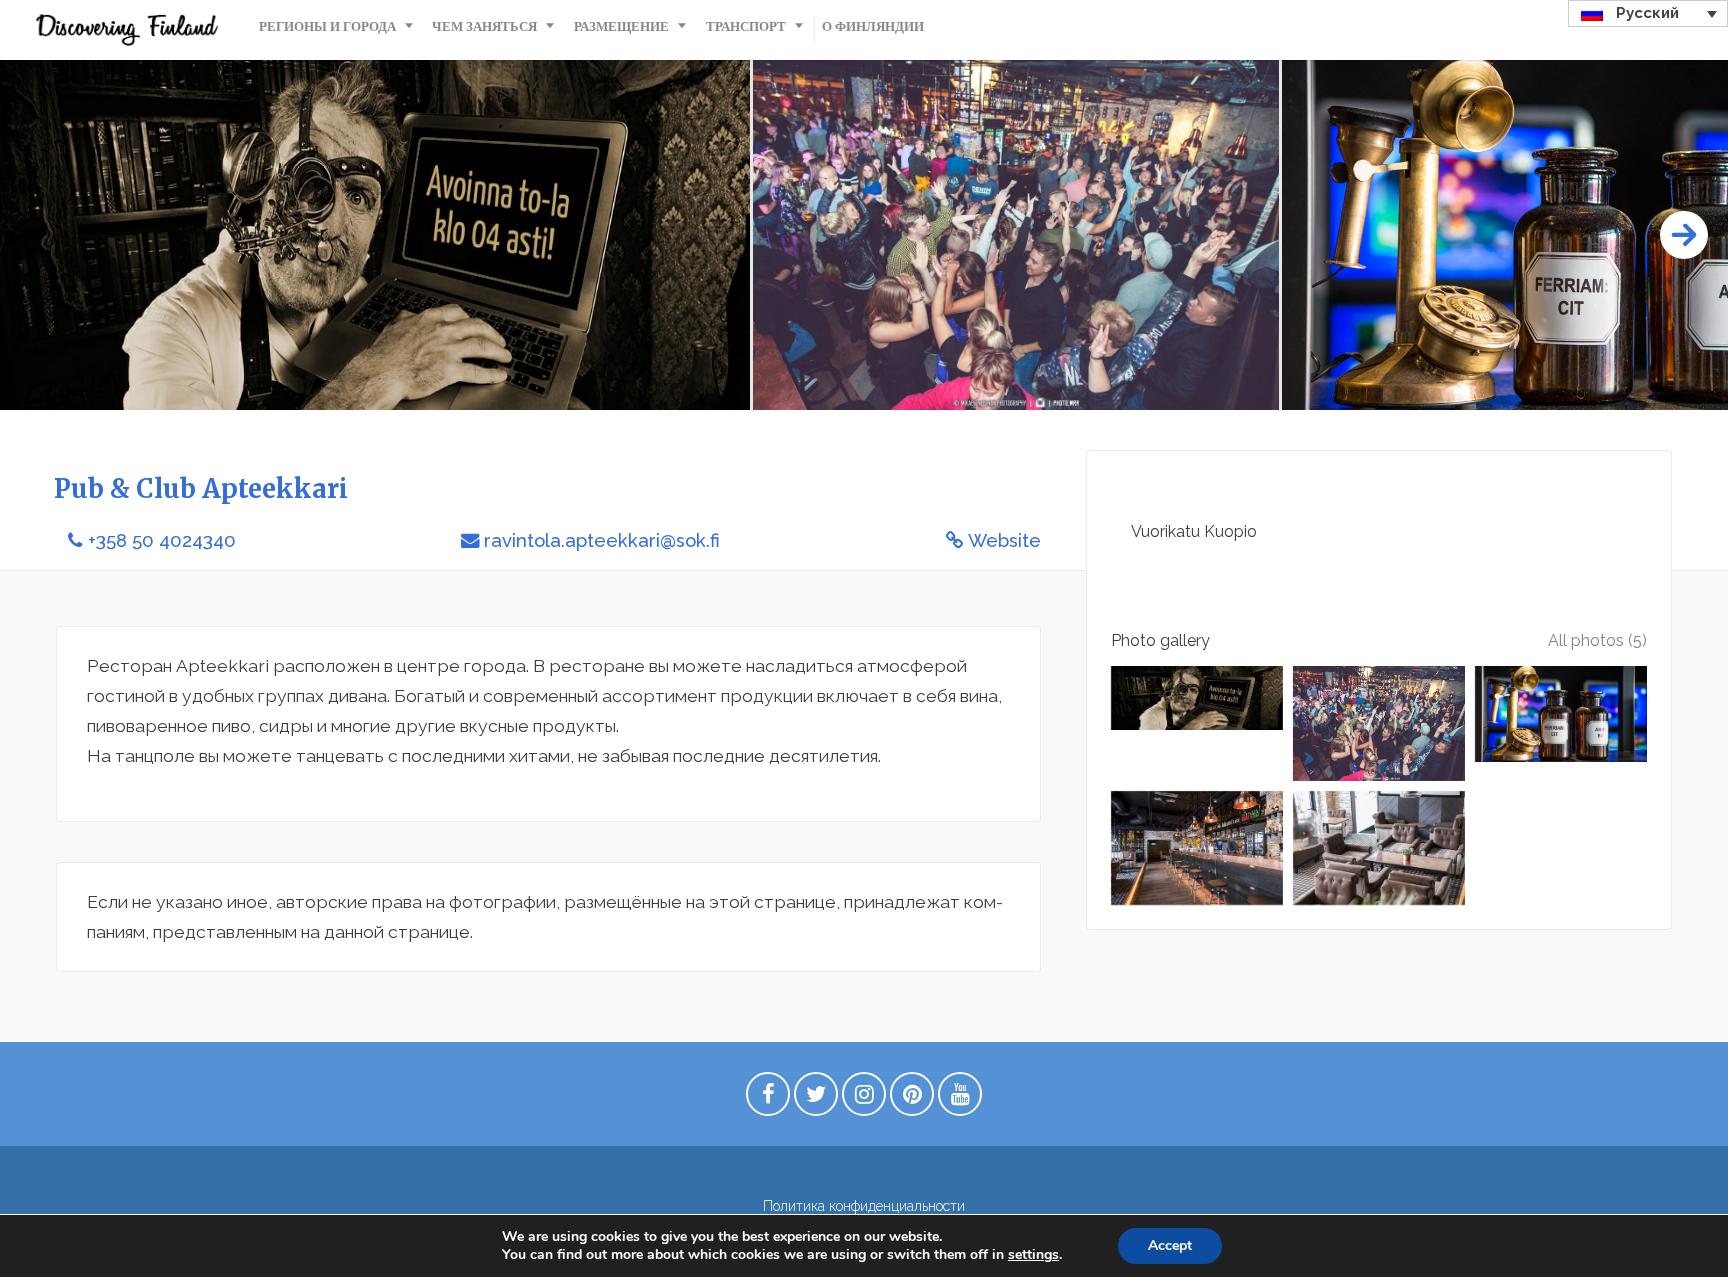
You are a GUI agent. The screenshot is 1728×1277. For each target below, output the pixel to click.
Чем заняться (484, 26)
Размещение (621, 26)
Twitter (816, 1099)
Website (1004, 540)
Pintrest (912, 1099)
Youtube (960, 1099)
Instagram (864, 1099)
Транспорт (746, 26)
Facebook (768, 1099)
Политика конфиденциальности (864, 1206)
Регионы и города (327, 26)
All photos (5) (1597, 640)
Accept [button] (1170, 1245)
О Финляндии (873, 26)
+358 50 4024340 (162, 540)
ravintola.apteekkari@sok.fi (602, 540)
